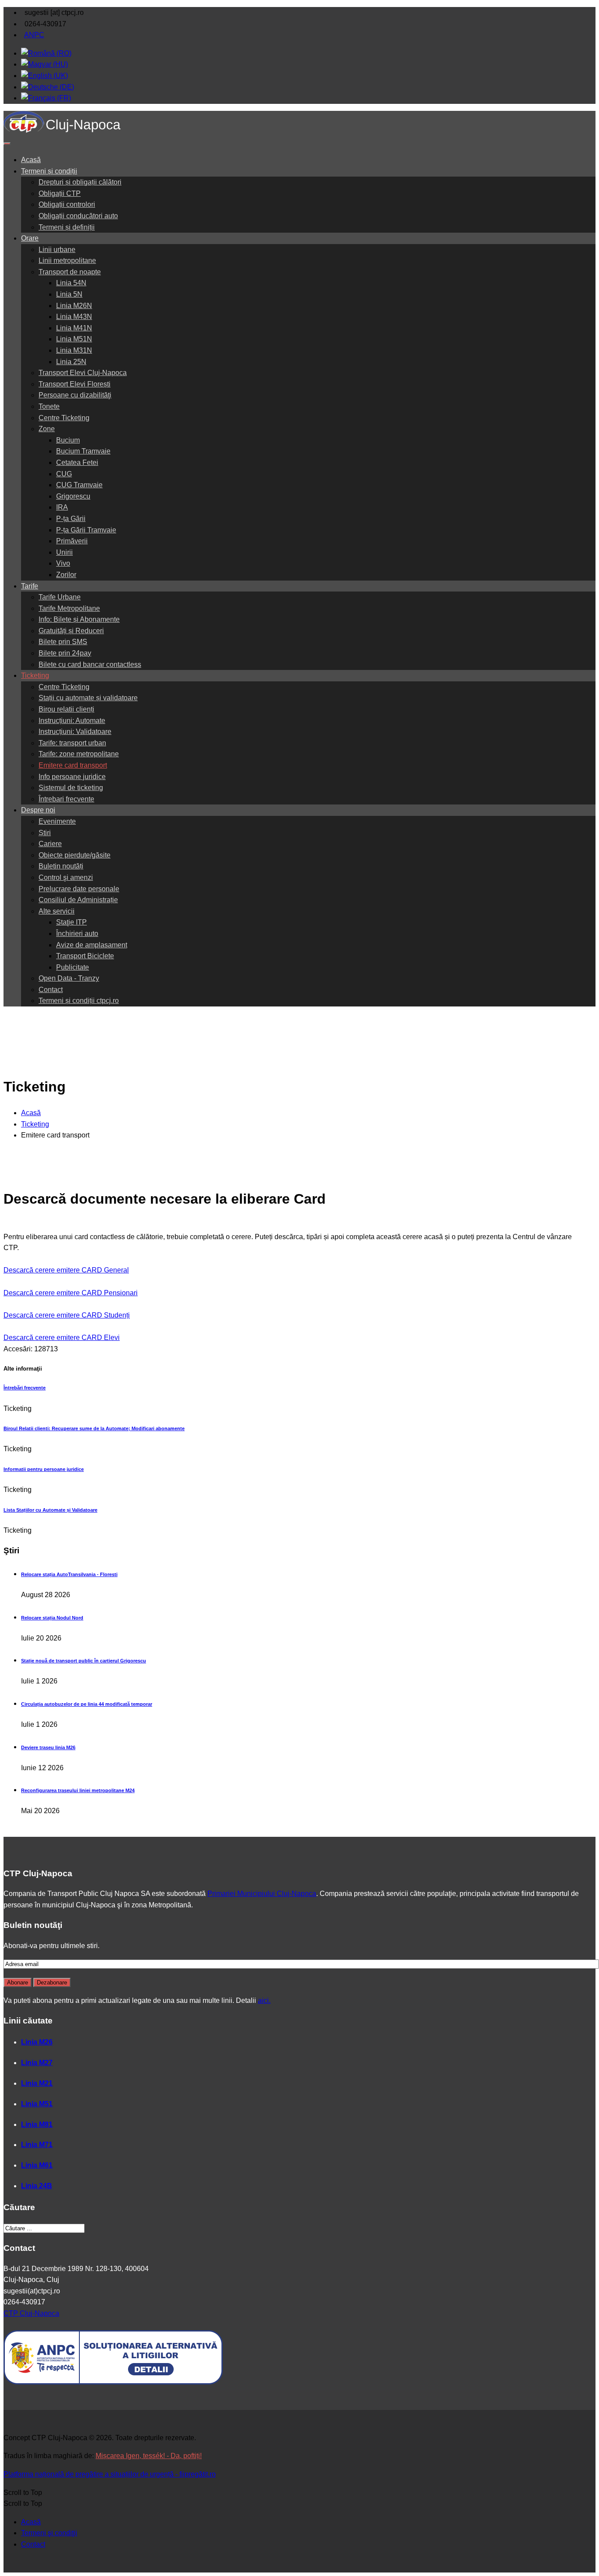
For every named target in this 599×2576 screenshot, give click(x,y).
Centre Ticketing (64, 418)
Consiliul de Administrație (78, 900)
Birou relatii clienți (66, 709)
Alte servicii (57, 911)
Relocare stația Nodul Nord (52, 1618)
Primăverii (72, 541)
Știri (45, 833)
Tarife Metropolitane (69, 608)
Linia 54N (71, 283)
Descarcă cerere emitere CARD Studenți (67, 1315)
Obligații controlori (67, 204)
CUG (64, 474)
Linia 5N (69, 294)
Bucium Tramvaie (83, 451)
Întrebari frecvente (66, 799)
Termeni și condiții (49, 171)
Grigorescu (73, 496)
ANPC (34, 35)
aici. (264, 2000)
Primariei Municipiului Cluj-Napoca (262, 1894)
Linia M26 (37, 2042)
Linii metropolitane (67, 260)
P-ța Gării (71, 519)
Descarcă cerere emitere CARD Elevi (62, 1338)
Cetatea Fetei (77, 462)
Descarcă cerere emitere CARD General (66, 1270)
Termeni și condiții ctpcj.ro (79, 1001)
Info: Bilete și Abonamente (79, 619)
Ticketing (35, 675)
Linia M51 (37, 2104)
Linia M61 (37, 2165)
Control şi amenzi (66, 877)
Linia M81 (37, 2124)
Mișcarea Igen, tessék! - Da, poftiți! (149, 2456)
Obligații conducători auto (78, 216)
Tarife (30, 586)
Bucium (68, 440)
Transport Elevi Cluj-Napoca (83, 373)
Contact (51, 990)
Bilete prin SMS (63, 642)
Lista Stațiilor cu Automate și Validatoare (50, 1510)
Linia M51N (74, 339)
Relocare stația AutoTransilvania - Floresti (69, 1574)
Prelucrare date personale (79, 889)
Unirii (64, 552)
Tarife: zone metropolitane (79, 754)
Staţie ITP (71, 922)
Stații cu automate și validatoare (88, 698)
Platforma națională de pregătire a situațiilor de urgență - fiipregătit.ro (110, 2474)
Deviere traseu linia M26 (48, 1747)
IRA (62, 507)
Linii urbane (57, 250)
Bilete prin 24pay (65, 653)
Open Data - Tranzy (69, 978)
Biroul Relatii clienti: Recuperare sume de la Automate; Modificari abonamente (94, 1428)
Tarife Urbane (60, 597)
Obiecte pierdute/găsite (75, 855)
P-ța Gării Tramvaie (86, 530)
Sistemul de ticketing (71, 788)
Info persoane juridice (72, 777)
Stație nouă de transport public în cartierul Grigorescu (84, 1661)
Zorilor (66, 575)
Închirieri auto (77, 934)
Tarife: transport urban (72, 743)
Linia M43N (74, 317)
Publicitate (73, 967)
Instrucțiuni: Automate (72, 721)
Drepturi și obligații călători (80, 182)
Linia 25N (71, 362)
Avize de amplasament (92, 945)
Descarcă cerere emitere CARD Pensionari (71, 1293)
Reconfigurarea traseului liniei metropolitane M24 (78, 1790)
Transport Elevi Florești (75, 384)
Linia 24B (37, 2186)
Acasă (31, 160)
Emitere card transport (73, 765)
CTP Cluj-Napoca (31, 2313)
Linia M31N (74, 350)
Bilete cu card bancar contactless (90, 664)
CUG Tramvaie (79, 485)
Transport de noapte (70, 272)
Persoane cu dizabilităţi (75, 395)
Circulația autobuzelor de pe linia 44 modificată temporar (87, 1704)
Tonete (49, 406)
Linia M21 (37, 2083)
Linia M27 (37, 2063)
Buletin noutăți (61, 866)
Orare (30, 238)
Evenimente (57, 821)
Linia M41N (74, 328)
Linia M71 (37, 2145)
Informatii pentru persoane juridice (44, 1469)
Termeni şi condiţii (49, 2533)
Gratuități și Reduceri (71, 631)
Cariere (50, 844)
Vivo (63, 563)
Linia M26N (74, 306)
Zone (47, 429)
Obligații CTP (60, 193)
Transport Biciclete (85, 956)
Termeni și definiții (67, 227)
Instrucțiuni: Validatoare (75, 732)
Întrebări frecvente (25, 1388)
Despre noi (38, 810)
